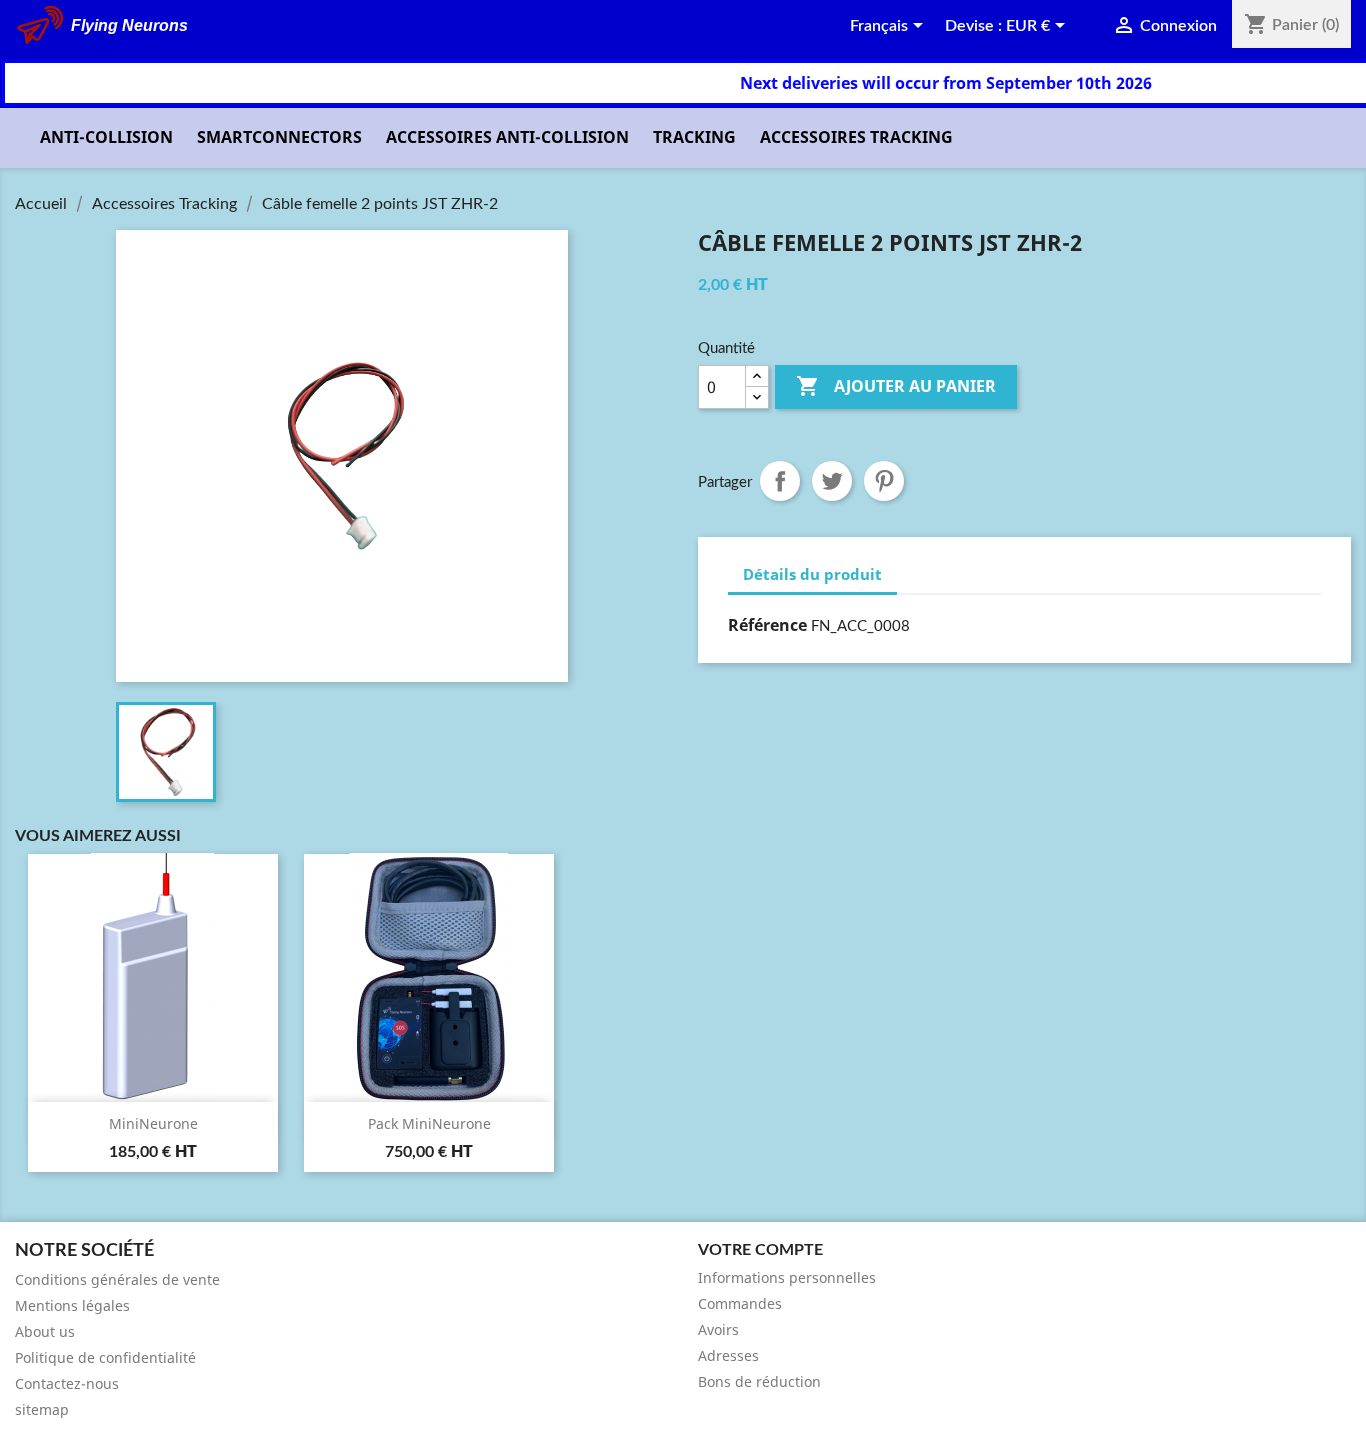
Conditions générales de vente (117, 1279)
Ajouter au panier (896, 386)
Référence (767, 625)
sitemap (42, 1409)
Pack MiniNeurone (429, 1123)
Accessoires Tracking (856, 137)
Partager (780, 481)
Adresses (728, 1355)
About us (45, 1331)
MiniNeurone (153, 1123)
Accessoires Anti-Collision (507, 137)
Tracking (694, 137)
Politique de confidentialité (105, 1357)
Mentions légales (72, 1305)
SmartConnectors (279, 137)
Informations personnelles (787, 1277)
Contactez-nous (67, 1383)
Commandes (740, 1303)
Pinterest (884, 481)
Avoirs (718, 1329)
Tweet (832, 481)
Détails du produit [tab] (812, 574)
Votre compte (760, 1250)
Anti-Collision (106, 137)
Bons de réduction (759, 1381)
